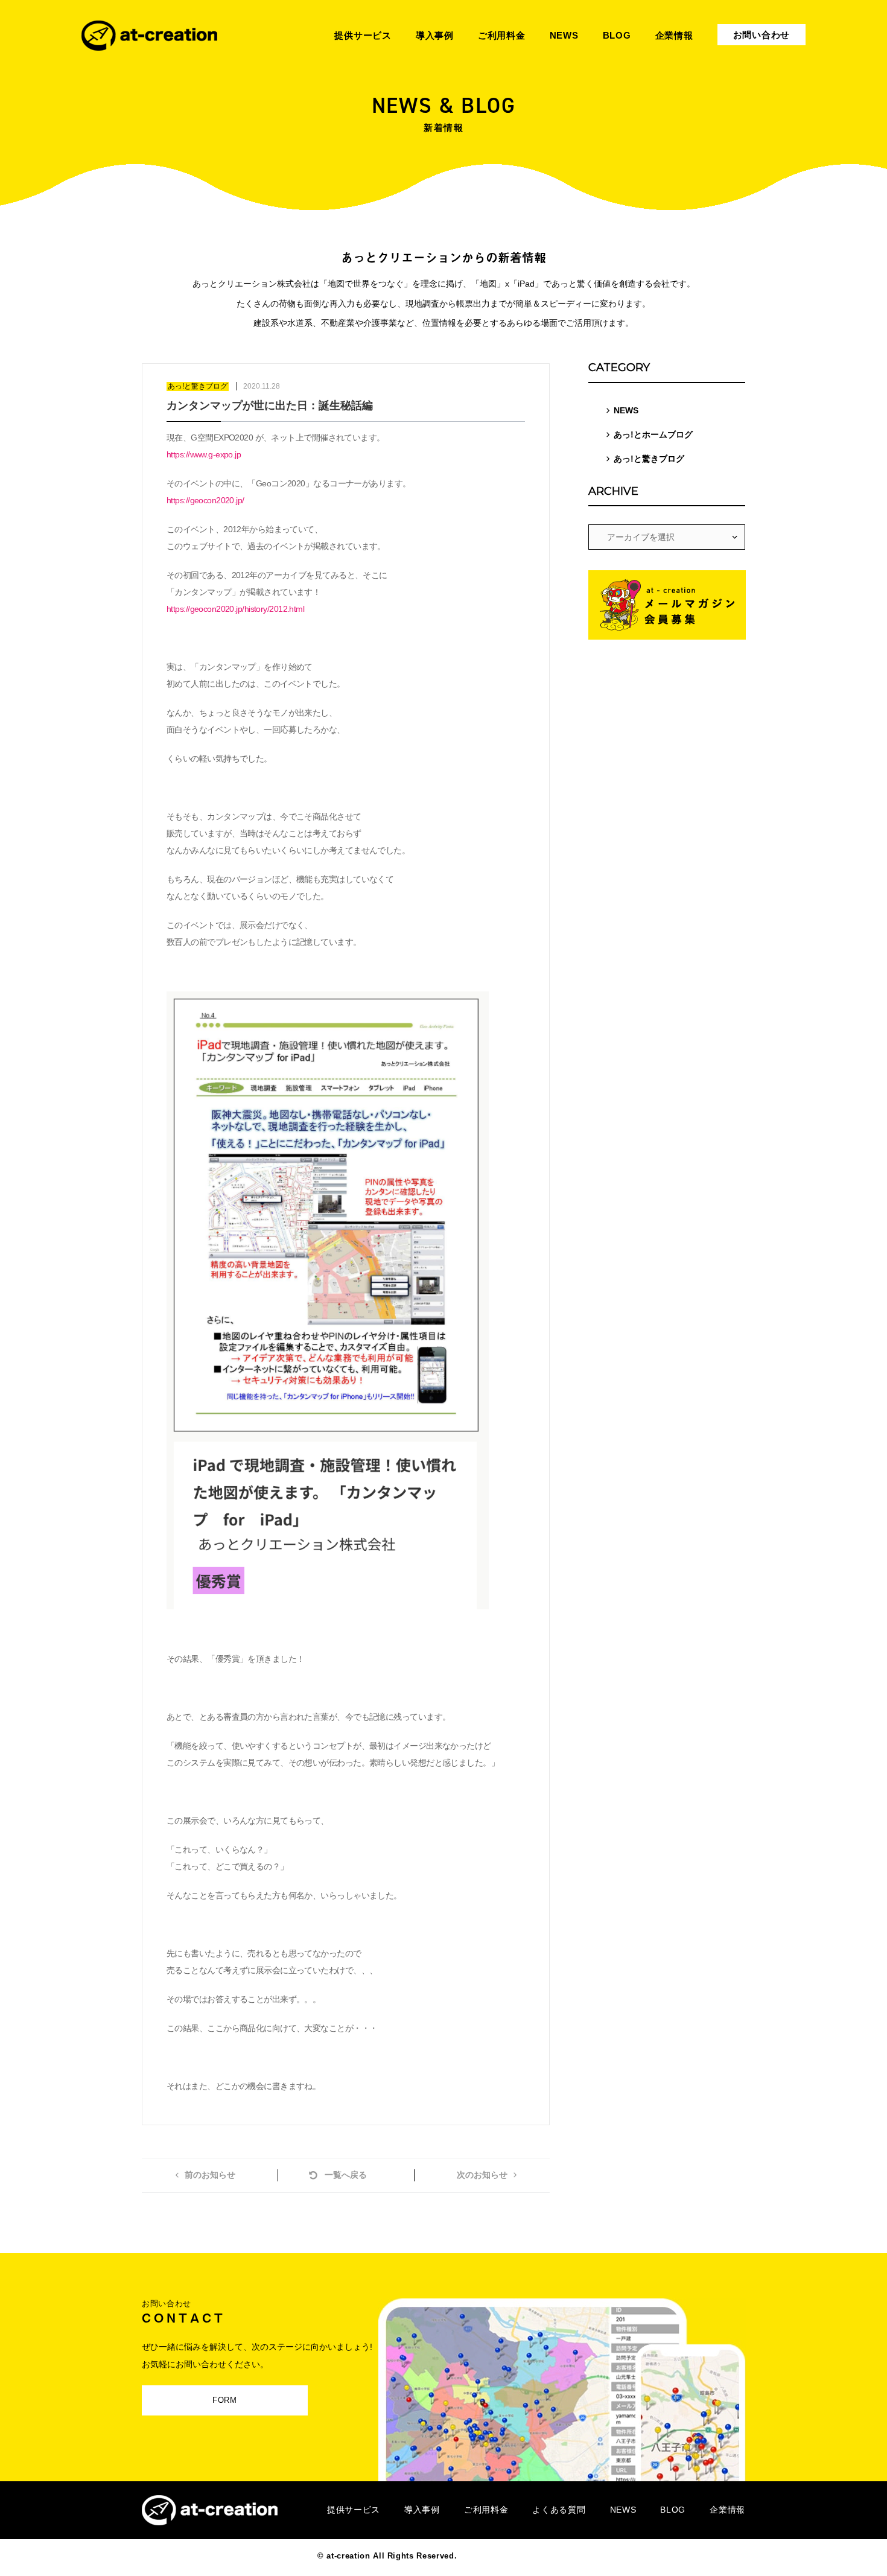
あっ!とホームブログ (653, 434)
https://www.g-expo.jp (204, 454)
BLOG (673, 2510)
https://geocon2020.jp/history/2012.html (235, 609)
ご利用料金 (486, 2510)
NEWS (626, 410)
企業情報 (727, 2510)
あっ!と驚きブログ (649, 459)
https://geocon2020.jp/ (205, 500)
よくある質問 (559, 2510)
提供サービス (354, 2510)
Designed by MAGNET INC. (515, 2556)
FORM (225, 2400)
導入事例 (422, 2510)
